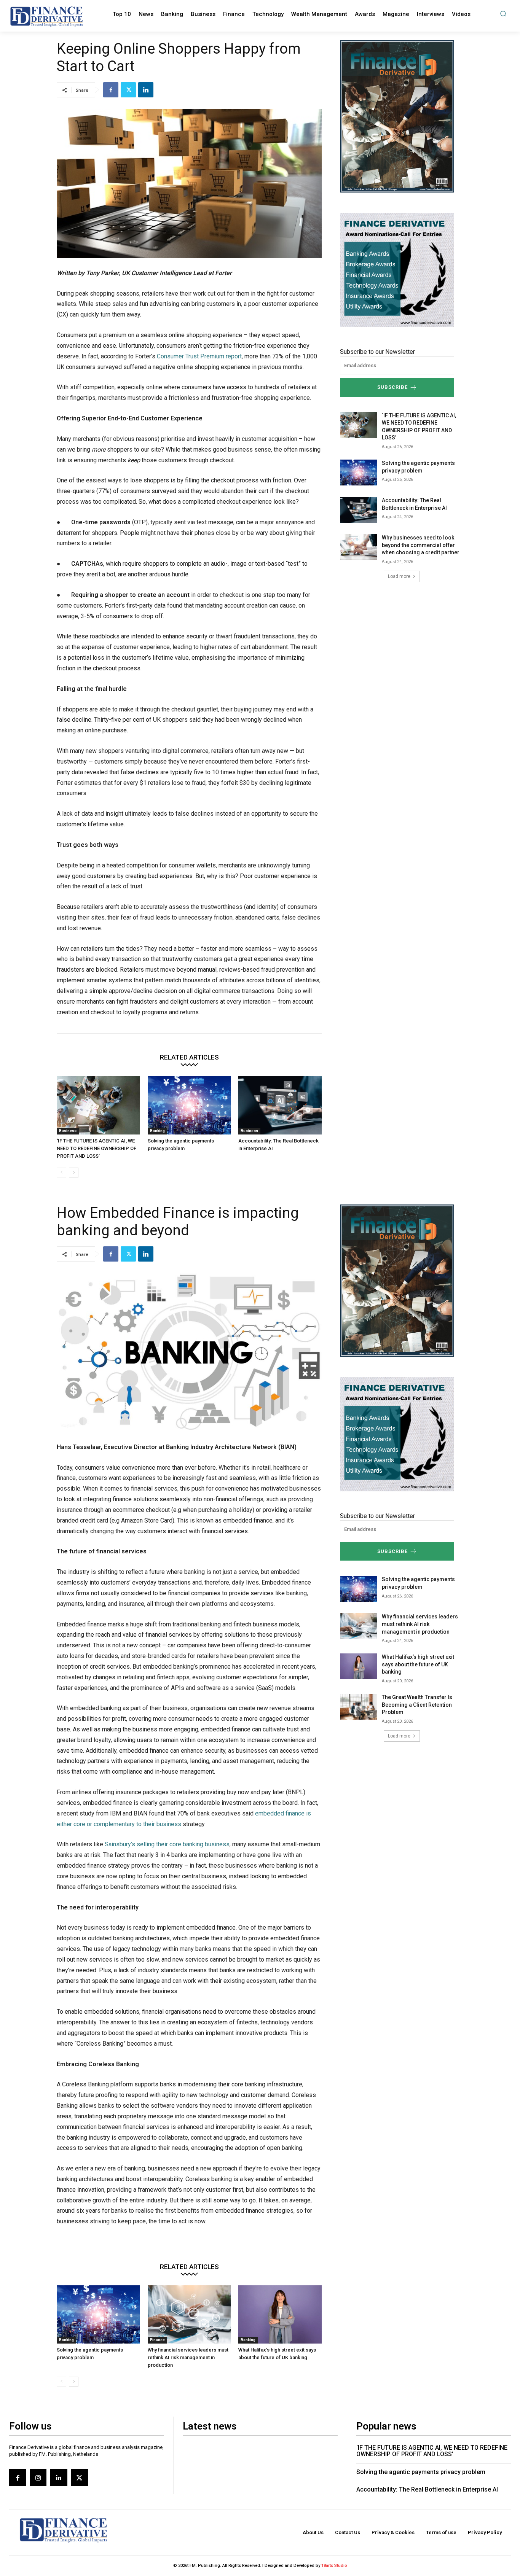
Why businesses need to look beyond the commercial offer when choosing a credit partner (421, 545)
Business (68, 1131)
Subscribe (392, 387)
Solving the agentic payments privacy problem (421, 2472)
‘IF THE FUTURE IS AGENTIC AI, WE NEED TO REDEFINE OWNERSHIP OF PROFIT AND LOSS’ (97, 1148)
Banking (157, 1131)
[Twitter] (128, 90)
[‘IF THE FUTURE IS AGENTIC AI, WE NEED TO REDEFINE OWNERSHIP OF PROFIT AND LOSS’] (98, 1105)
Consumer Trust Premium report (199, 356)
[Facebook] (111, 90)
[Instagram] (38, 2477)
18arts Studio (334, 2566)
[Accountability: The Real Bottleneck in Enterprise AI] (280, 1105)
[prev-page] (61, 1173)
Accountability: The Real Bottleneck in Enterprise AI (427, 2489)
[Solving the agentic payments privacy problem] (189, 1105)
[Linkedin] (146, 90)
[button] (503, 14)
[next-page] (74, 1173)
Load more (399, 576)
